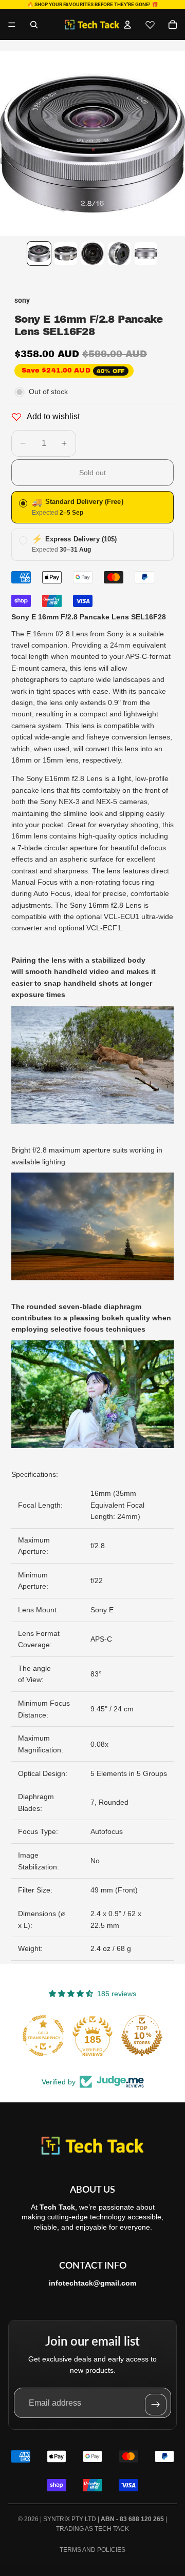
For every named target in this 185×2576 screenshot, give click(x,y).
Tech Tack (112, 2529)
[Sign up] (156, 2405)
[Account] (127, 25)
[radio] (92, 507)
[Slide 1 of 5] (39, 253)
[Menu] (12, 25)
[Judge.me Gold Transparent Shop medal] (43, 2036)
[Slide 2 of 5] (66, 253)
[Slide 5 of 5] (146, 253)
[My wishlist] (150, 25)
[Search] (34, 25)
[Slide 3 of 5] (92, 253)
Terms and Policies (92, 2550)
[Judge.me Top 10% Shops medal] (142, 2036)
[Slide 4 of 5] (119, 253)
